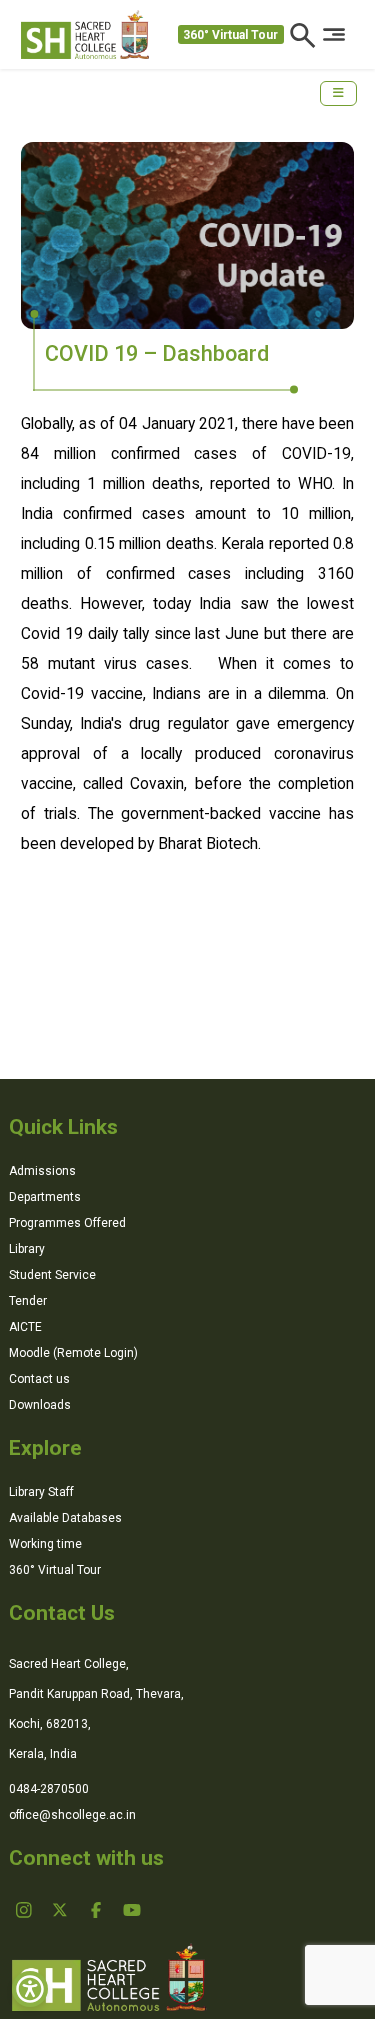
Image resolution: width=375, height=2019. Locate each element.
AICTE (25, 1327)
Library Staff (41, 1492)
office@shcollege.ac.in (72, 1815)
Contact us (39, 1379)
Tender (28, 1301)
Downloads (40, 1405)
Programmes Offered (67, 1223)
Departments (45, 1197)
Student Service (52, 1275)
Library (27, 1249)
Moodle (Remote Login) (73, 1353)
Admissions (42, 1171)
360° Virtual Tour (230, 35)
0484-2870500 (49, 1789)
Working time (45, 1544)
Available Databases (65, 1518)
